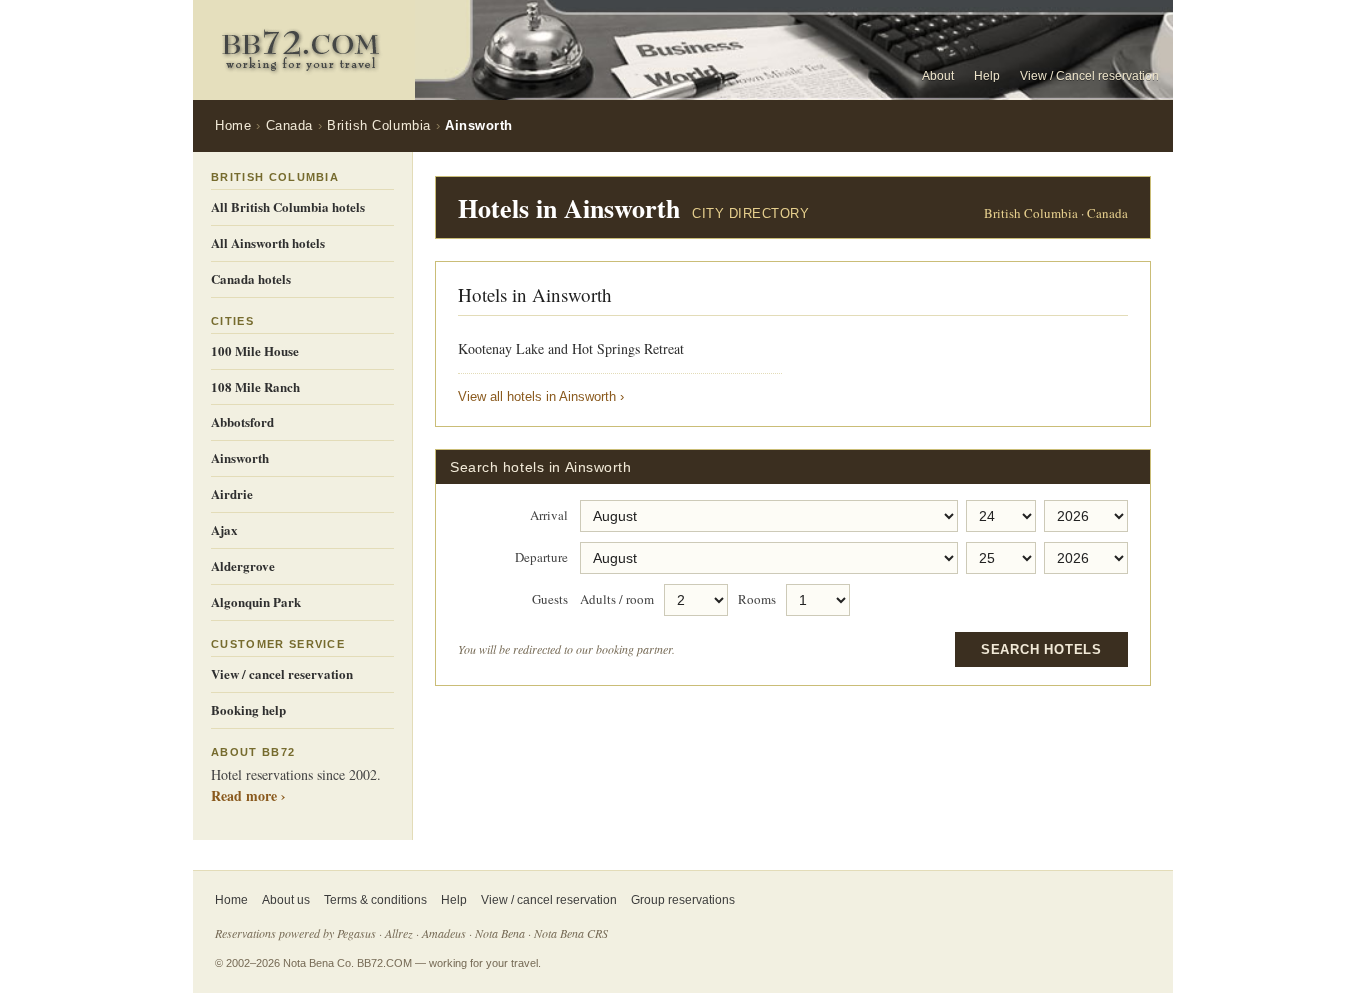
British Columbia (378, 125)
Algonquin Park (256, 601)
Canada (289, 125)
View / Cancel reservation (1089, 76)
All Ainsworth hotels (268, 242)
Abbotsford (242, 421)
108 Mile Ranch (255, 386)
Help (987, 76)
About (938, 76)
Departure (541, 558)
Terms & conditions (375, 900)
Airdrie (232, 493)
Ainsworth (240, 457)
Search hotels (1041, 649)
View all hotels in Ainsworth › (541, 396)
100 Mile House (255, 350)
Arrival (549, 516)
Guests (550, 600)
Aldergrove (243, 565)
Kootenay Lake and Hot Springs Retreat (571, 348)
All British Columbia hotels (288, 206)
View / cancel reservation (282, 673)
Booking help (248, 709)
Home (233, 125)
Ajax (224, 529)
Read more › (248, 795)
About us (286, 900)
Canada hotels (251, 278)
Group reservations (683, 900)
